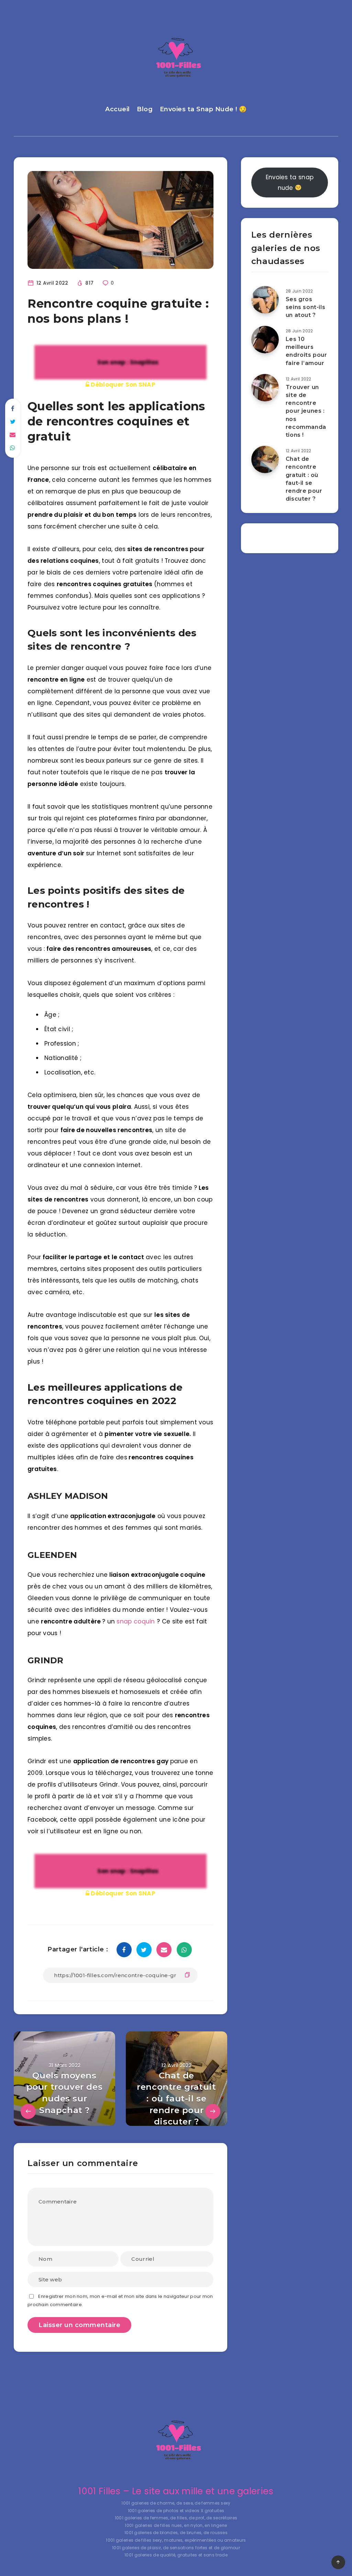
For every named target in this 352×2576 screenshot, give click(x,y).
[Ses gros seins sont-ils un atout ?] (265, 300)
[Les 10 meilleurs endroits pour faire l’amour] (265, 340)
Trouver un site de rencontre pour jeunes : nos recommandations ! (306, 411)
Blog (145, 109)
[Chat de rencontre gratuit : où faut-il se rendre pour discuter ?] (265, 459)
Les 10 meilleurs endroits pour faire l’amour (306, 351)
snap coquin (136, 1621)
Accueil (118, 109)
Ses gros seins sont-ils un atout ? (305, 307)
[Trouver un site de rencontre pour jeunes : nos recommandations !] (265, 388)
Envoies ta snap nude (290, 182)
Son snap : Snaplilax (127, 362)
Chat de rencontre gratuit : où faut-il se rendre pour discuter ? (304, 479)
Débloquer (122, 385)
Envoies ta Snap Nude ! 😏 (203, 109)
